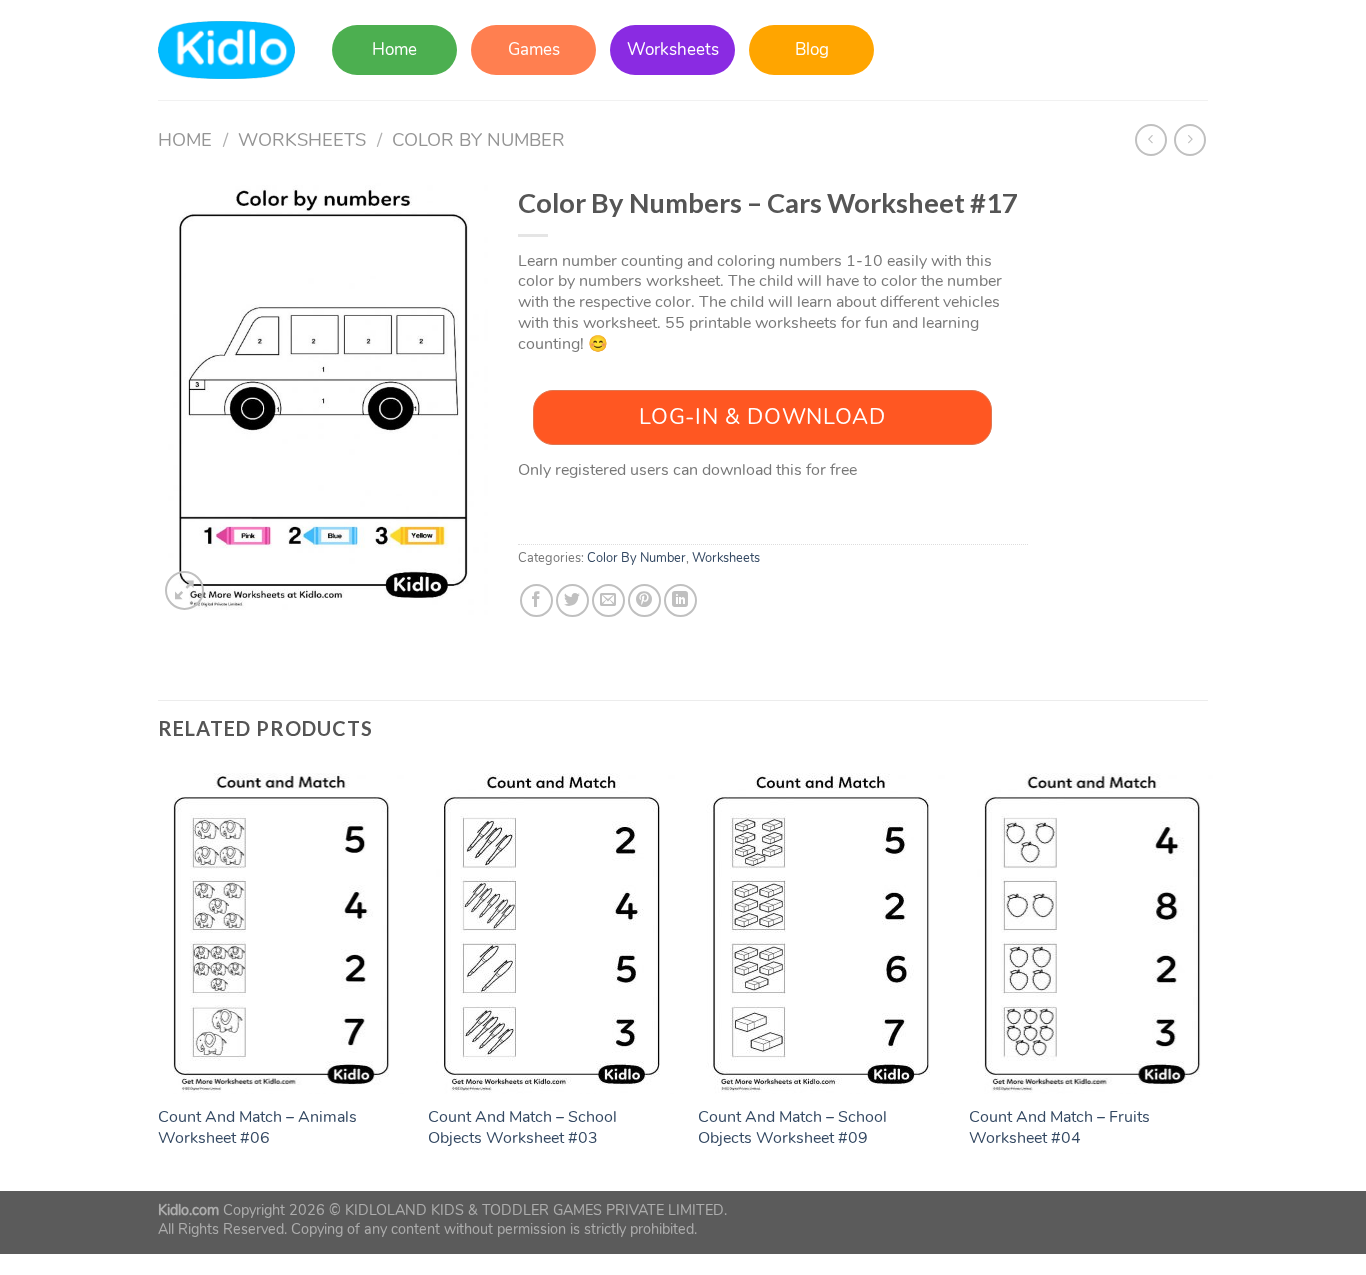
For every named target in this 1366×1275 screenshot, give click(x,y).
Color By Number (478, 139)
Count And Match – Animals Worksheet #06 (257, 1128)
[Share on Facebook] (536, 600)
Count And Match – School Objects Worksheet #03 (522, 1128)
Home (394, 49)
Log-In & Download (762, 417)
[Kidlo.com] (226, 50)
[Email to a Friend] (608, 600)
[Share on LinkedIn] (680, 600)
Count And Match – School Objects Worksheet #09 (792, 1128)
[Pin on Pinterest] (644, 600)
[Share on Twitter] (572, 600)
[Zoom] (184, 590)
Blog (812, 49)
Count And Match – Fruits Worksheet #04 (1059, 1128)
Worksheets (673, 49)
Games (534, 49)
